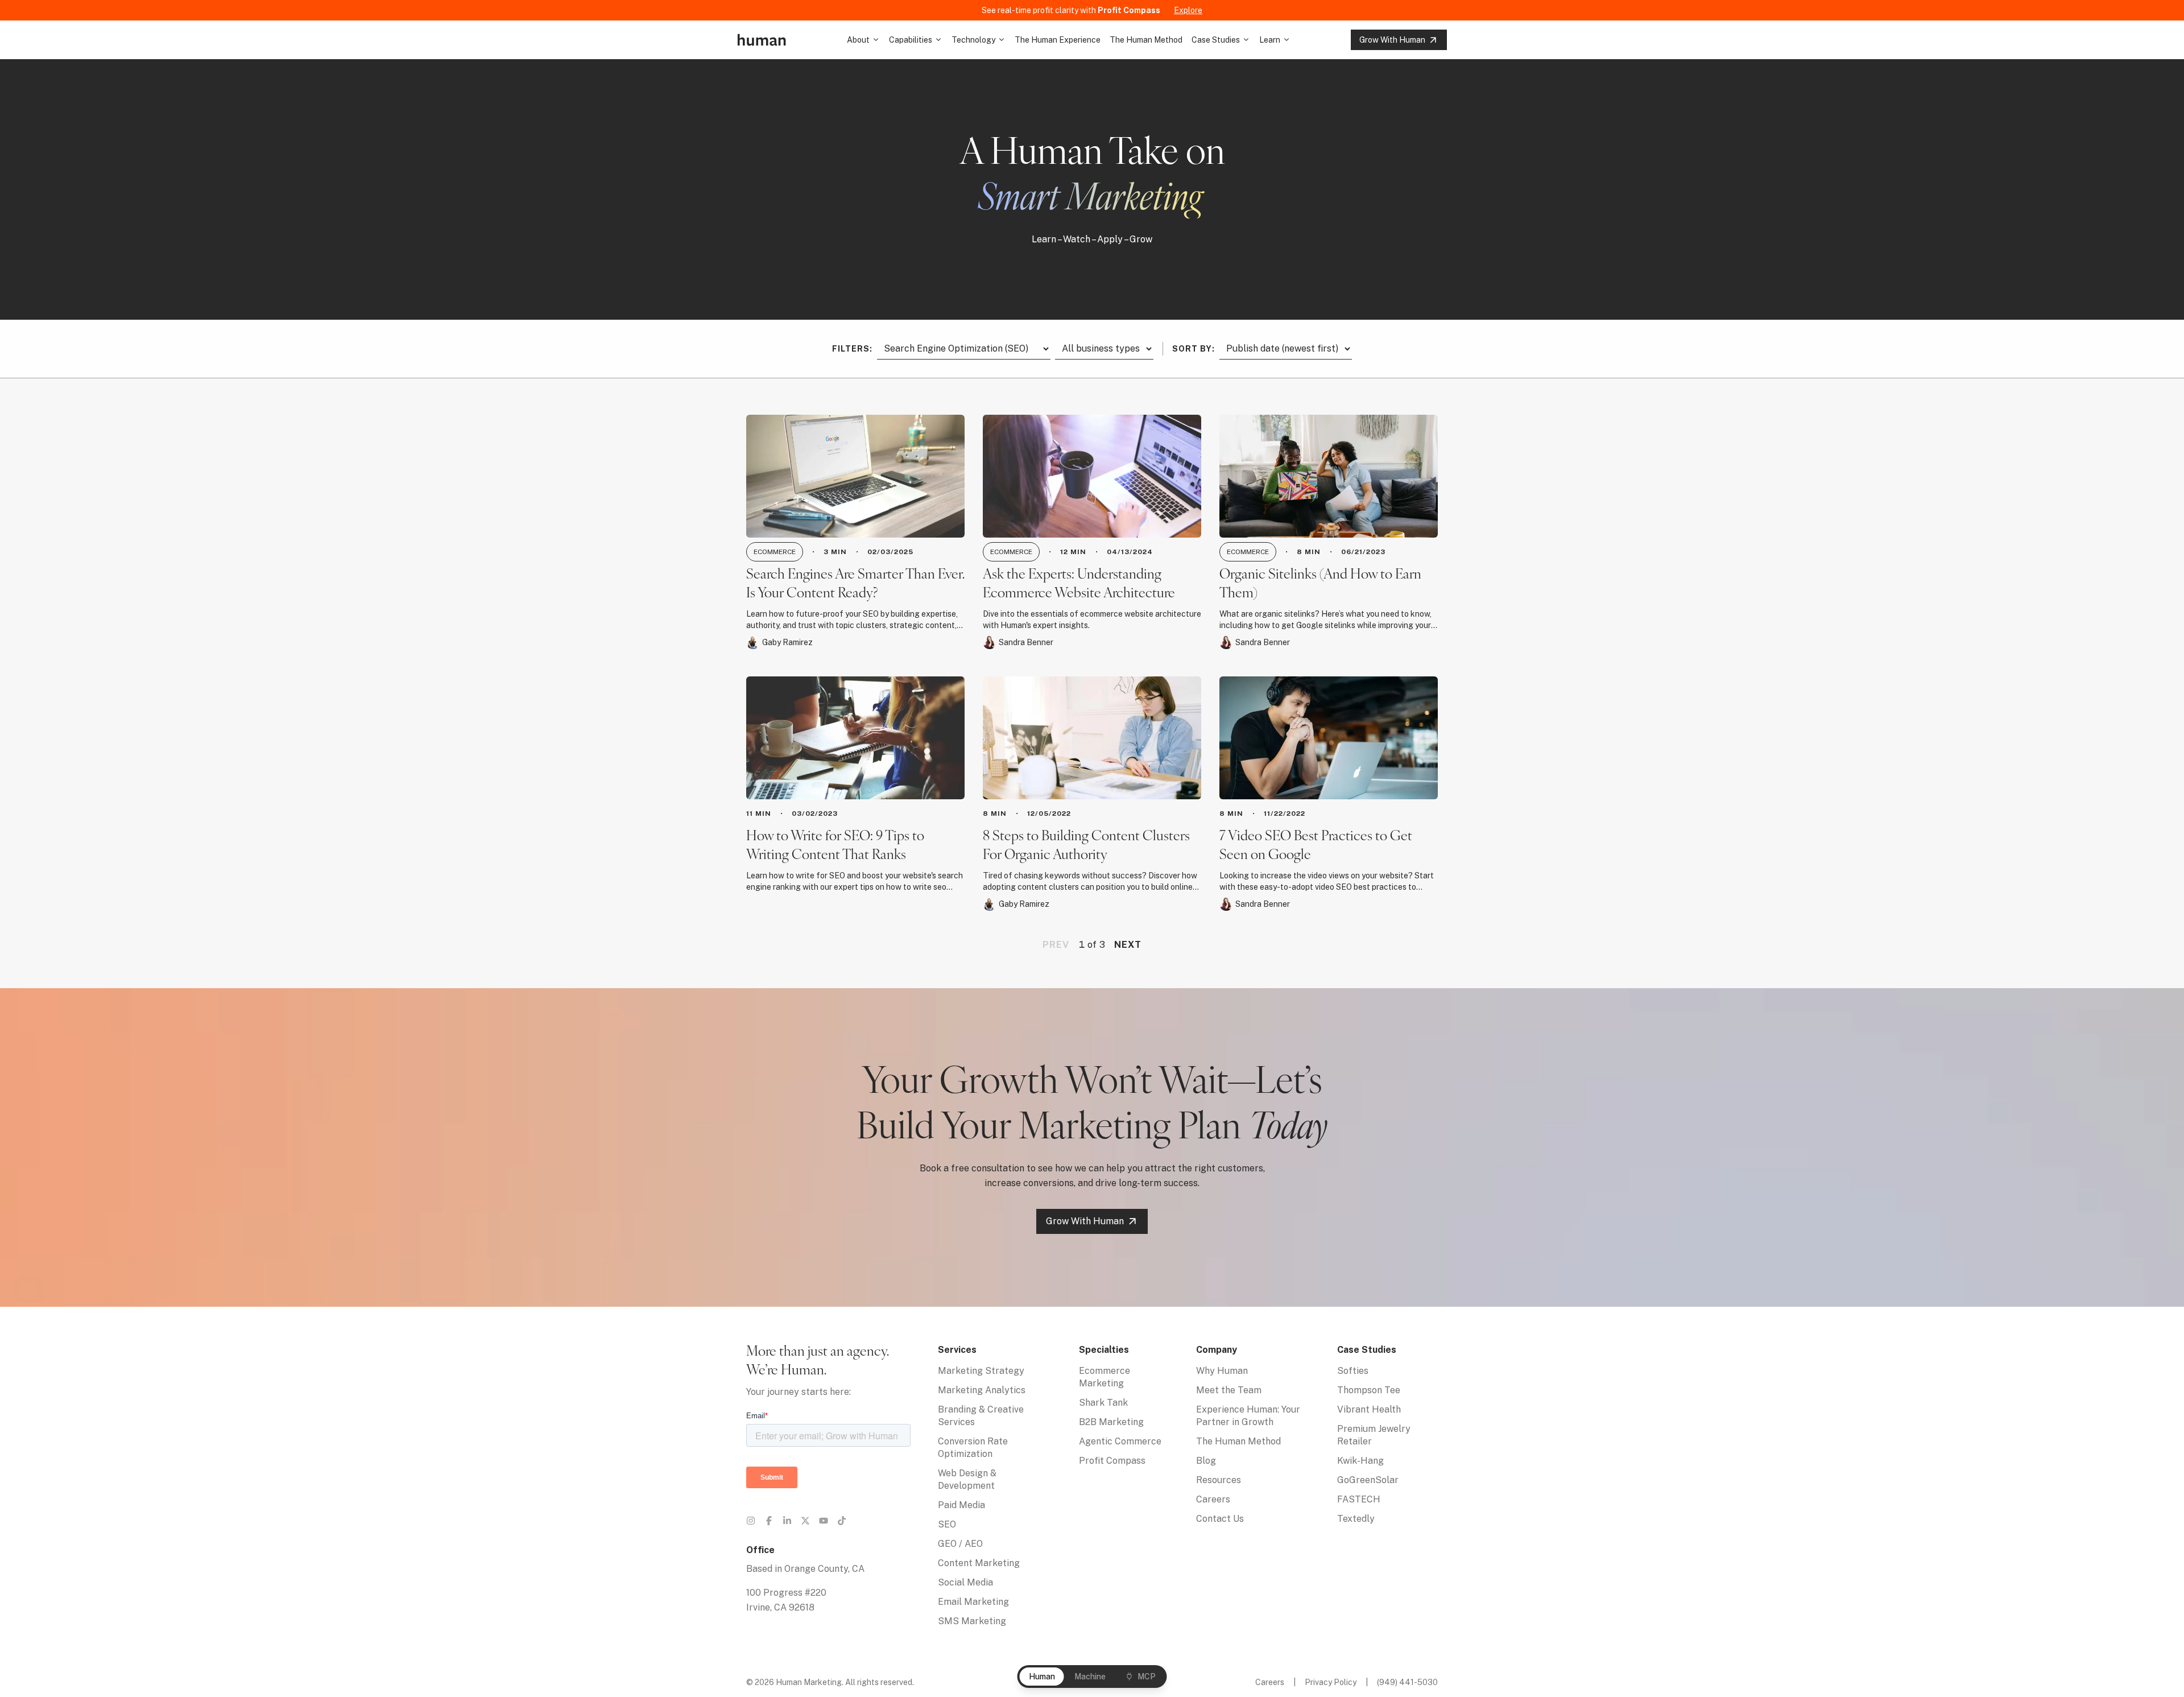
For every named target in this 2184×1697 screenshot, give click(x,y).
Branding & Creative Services (981, 1416)
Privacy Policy (1331, 1682)
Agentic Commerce (1120, 1441)
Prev (1056, 945)
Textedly (1356, 1519)
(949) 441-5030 (1407, 1682)
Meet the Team (1229, 1390)
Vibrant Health (1369, 1409)
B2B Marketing (1111, 1422)
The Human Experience (1058, 40)
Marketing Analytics (982, 1390)
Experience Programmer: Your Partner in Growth (1248, 1416)
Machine (1090, 1677)
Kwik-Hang (1360, 1461)
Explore (1188, 10)
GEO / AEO (960, 1544)
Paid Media (961, 1505)
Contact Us (1220, 1519)
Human (1042, 1677)
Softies (1353, 1371)
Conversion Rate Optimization (973, 1448)
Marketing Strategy (981, 1371)
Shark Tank (1103, 1403)
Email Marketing (973, 1602)
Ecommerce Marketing (1105, 1377)
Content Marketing (979, 1563)
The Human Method (1146, 40)
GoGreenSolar (1368, 1480)
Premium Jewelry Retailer (1374, 1435)
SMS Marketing (972, 1621)
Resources (1219, 1480)
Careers (1213, 1499)
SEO (947, 1524)
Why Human (1222, 1371)
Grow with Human (1392, 40)
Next (1128, 945)
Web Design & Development (967, 1479)
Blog (1206, 1461)
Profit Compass (1112, 1461)
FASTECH (1359, 1499)
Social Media (965, 1582)
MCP (1147, 1677)
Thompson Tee (1369, 1390)
